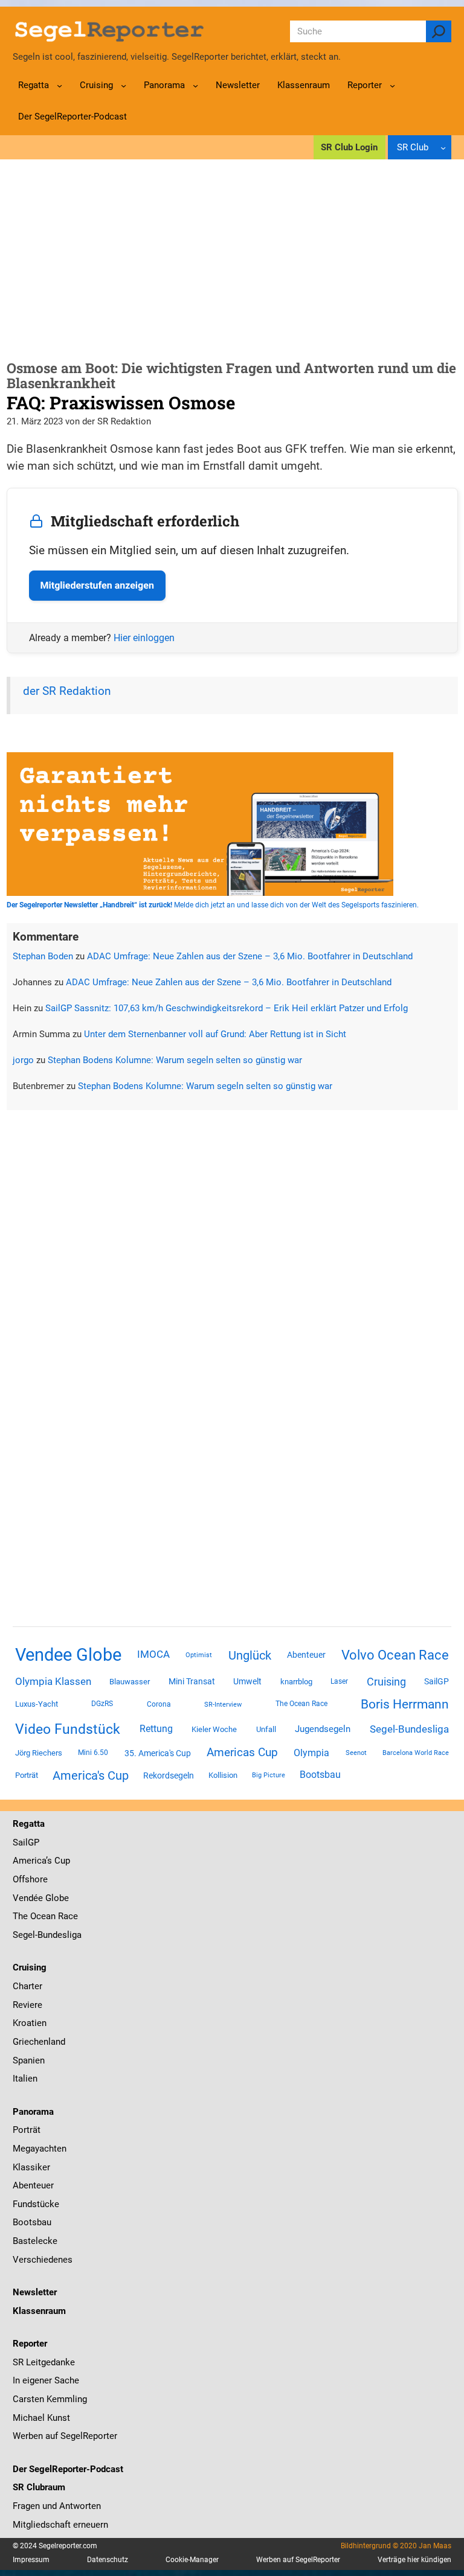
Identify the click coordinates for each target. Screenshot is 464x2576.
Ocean (43, 1916)
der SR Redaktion (67, 691)
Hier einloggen (144, 638)
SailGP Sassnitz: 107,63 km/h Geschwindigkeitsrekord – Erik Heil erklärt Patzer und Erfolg (227, 1008)
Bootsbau (320, 1775)
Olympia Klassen (53, 1681)
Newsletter (35, 2292)
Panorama (33, 2112)
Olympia (311, 1753)
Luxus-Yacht (37, 1704)
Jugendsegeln (323, 1729)
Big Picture (269, 1775)
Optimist (199, 1655)
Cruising (386, 1682)
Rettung (156, 1729)
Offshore (30, 1879)
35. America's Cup (158, 1753)
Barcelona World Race (416, 1753)
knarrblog (296, 1682)
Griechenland (39, 2042)
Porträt (27, 1775)
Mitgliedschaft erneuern (60, 2525)
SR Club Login (349, 147)
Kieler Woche (214, 1729)
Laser (339, 1681)
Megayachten (40, 2149)
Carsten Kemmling (50, 2399)
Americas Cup (242, 1753)
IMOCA (153, 1654)
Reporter (30, 2344)
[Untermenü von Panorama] (195, 85)
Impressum (31, 2560)
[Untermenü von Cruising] (124, 85)
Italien (25, 2079)
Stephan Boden (43, 956)
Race (67, 1916)
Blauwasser (130, 1682)
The (21, 1916)
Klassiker (31, 2167)
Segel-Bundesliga (409, 1729)
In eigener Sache (46, 2380)
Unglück (250, 1655)
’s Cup (58, 1861)
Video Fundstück (68, 1729)
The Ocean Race (301, 1704)
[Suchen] (439, 31)
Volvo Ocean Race (395, 1655)
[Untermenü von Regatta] (60, 85)
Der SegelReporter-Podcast (68, 2469)
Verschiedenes (43, 2260)
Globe (56, 1898)
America (29, 1861)
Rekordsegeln (169, 1775)
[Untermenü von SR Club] (443, 148)
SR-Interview (223, 1704)
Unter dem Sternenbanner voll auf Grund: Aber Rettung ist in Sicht (215, 1034)
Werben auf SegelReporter (65, 2436)
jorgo (23, 1060)
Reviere (27, 2005)
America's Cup (91, 1775)
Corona (159, 1704)
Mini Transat (192, 1681)
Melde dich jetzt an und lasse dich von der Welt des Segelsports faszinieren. (213, 905)
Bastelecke (35, 2241)
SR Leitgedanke (44, 2362)
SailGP (437, 1681)
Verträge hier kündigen (414, 2560)
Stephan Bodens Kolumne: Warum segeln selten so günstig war (175, 1060)
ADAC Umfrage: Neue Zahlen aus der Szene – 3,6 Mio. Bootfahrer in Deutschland (250, 956)
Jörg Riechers (39, 1753)
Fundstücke (36, 2204)
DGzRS (102, 1704)
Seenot (356, 1753)
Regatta (29, 1824)
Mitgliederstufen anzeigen (97, 585)
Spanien (29, 2060)
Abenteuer (306, 1655)
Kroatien (30, 2023)
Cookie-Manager (192, 2560)
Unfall (266, 1729)
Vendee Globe (68, 1655)
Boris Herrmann (405, 1704)
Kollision (223, 1775)
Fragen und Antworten (57, 2506)
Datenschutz (108, 2560)
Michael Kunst (41, 2418)
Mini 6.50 (93, 1753)
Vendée (28, 1898)
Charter (27, 1986)
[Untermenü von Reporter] (392, 85)
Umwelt (247, 1681)
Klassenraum (39, 2311)
